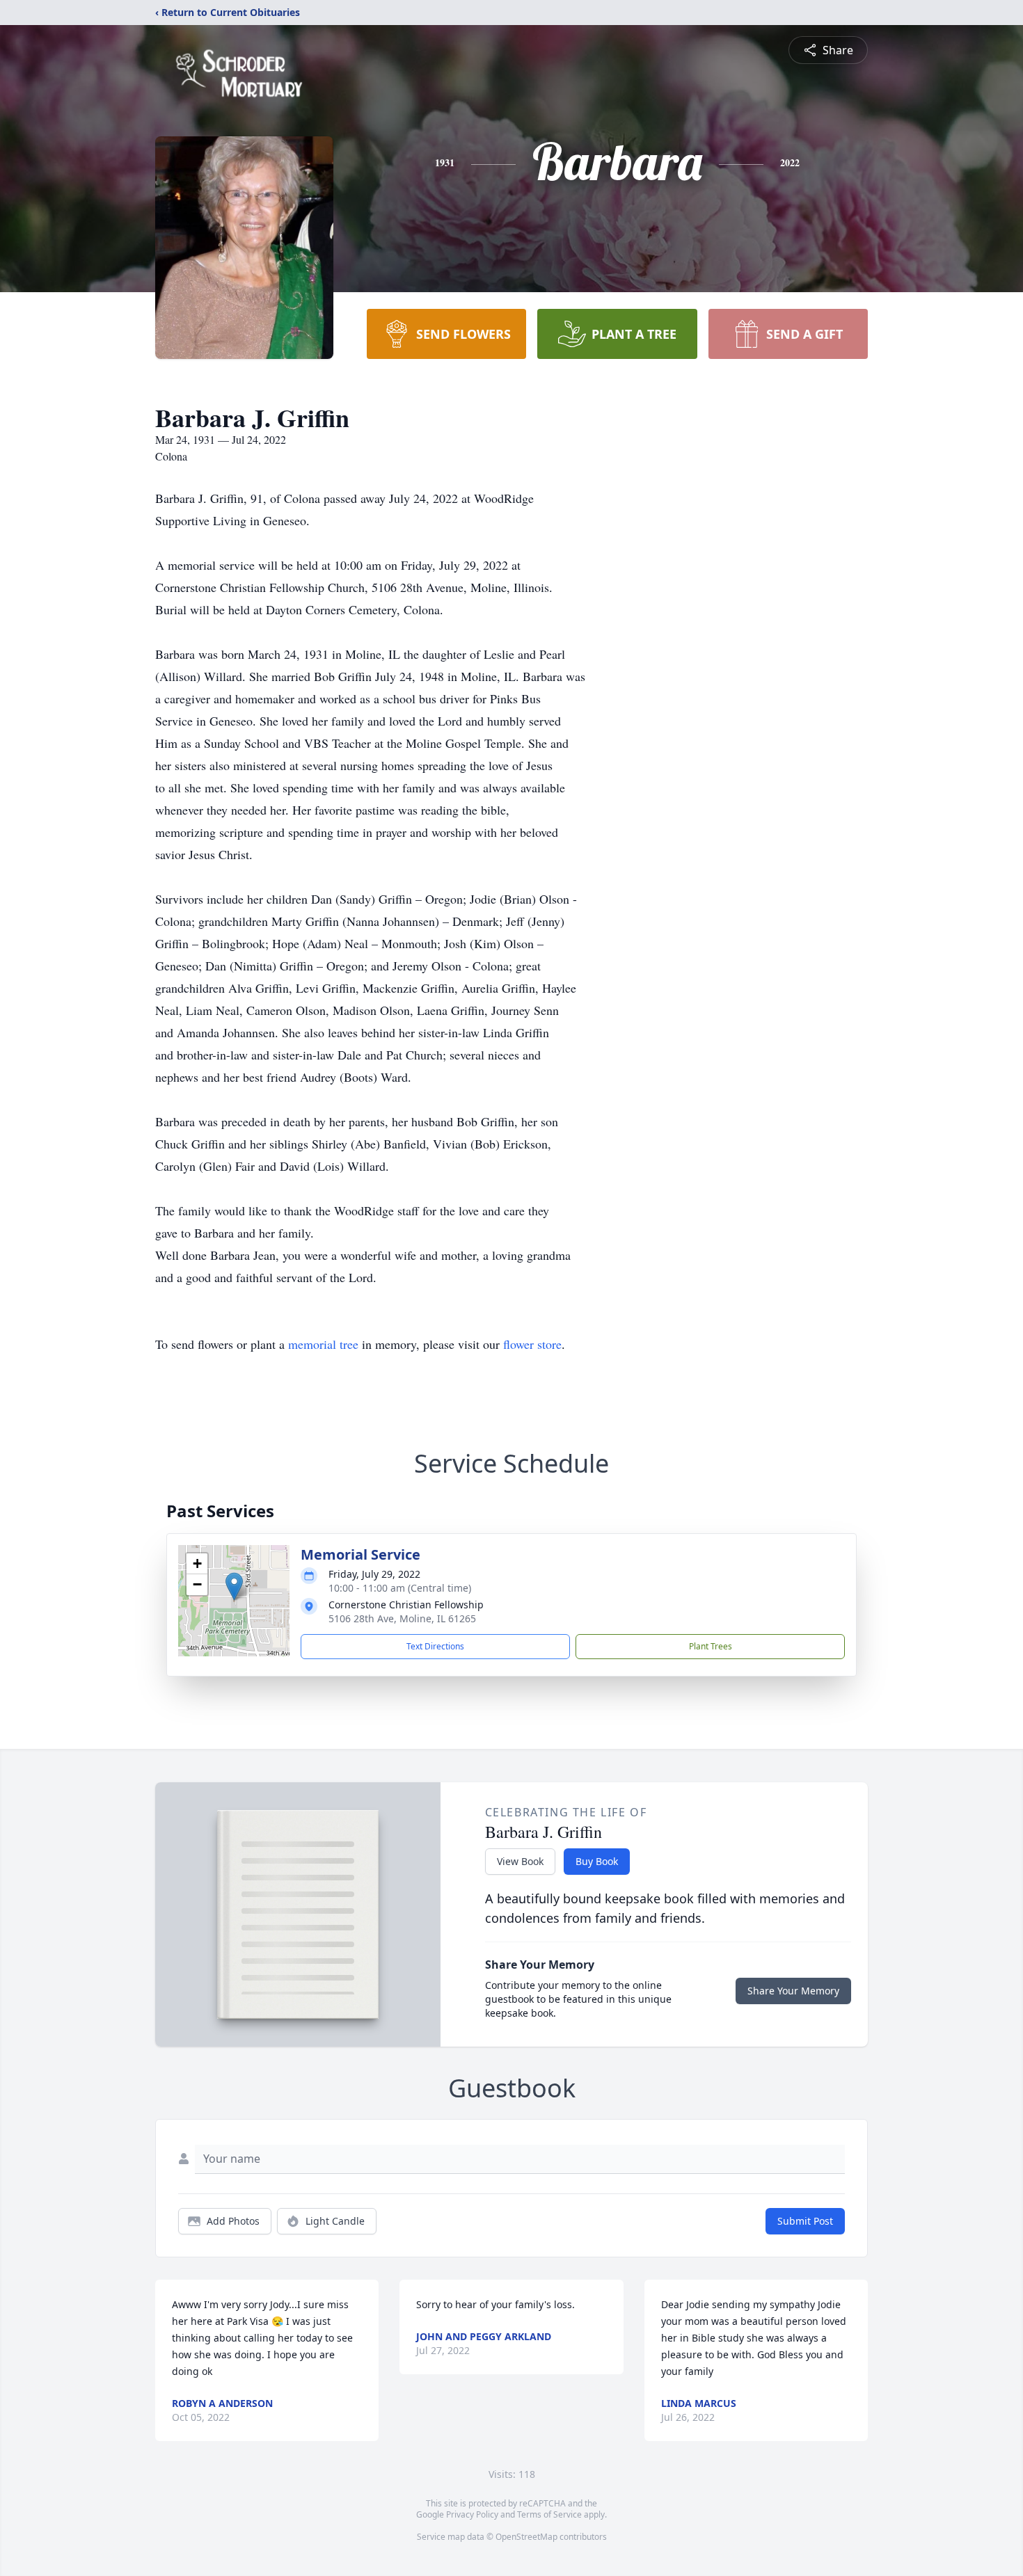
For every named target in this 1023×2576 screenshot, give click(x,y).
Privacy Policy (472, 2514)
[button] (234, 1586)
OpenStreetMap (526, 2537)
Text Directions (435, 1646)
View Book (520, 1861)
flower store (532, 1344)
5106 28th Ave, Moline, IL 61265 (402, 1618)
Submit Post (805, 2221)
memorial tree (323, 1344)
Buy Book (597, 1861)
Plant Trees (711, 1646)
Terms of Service (549, 2514)
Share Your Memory (793, 1991)
